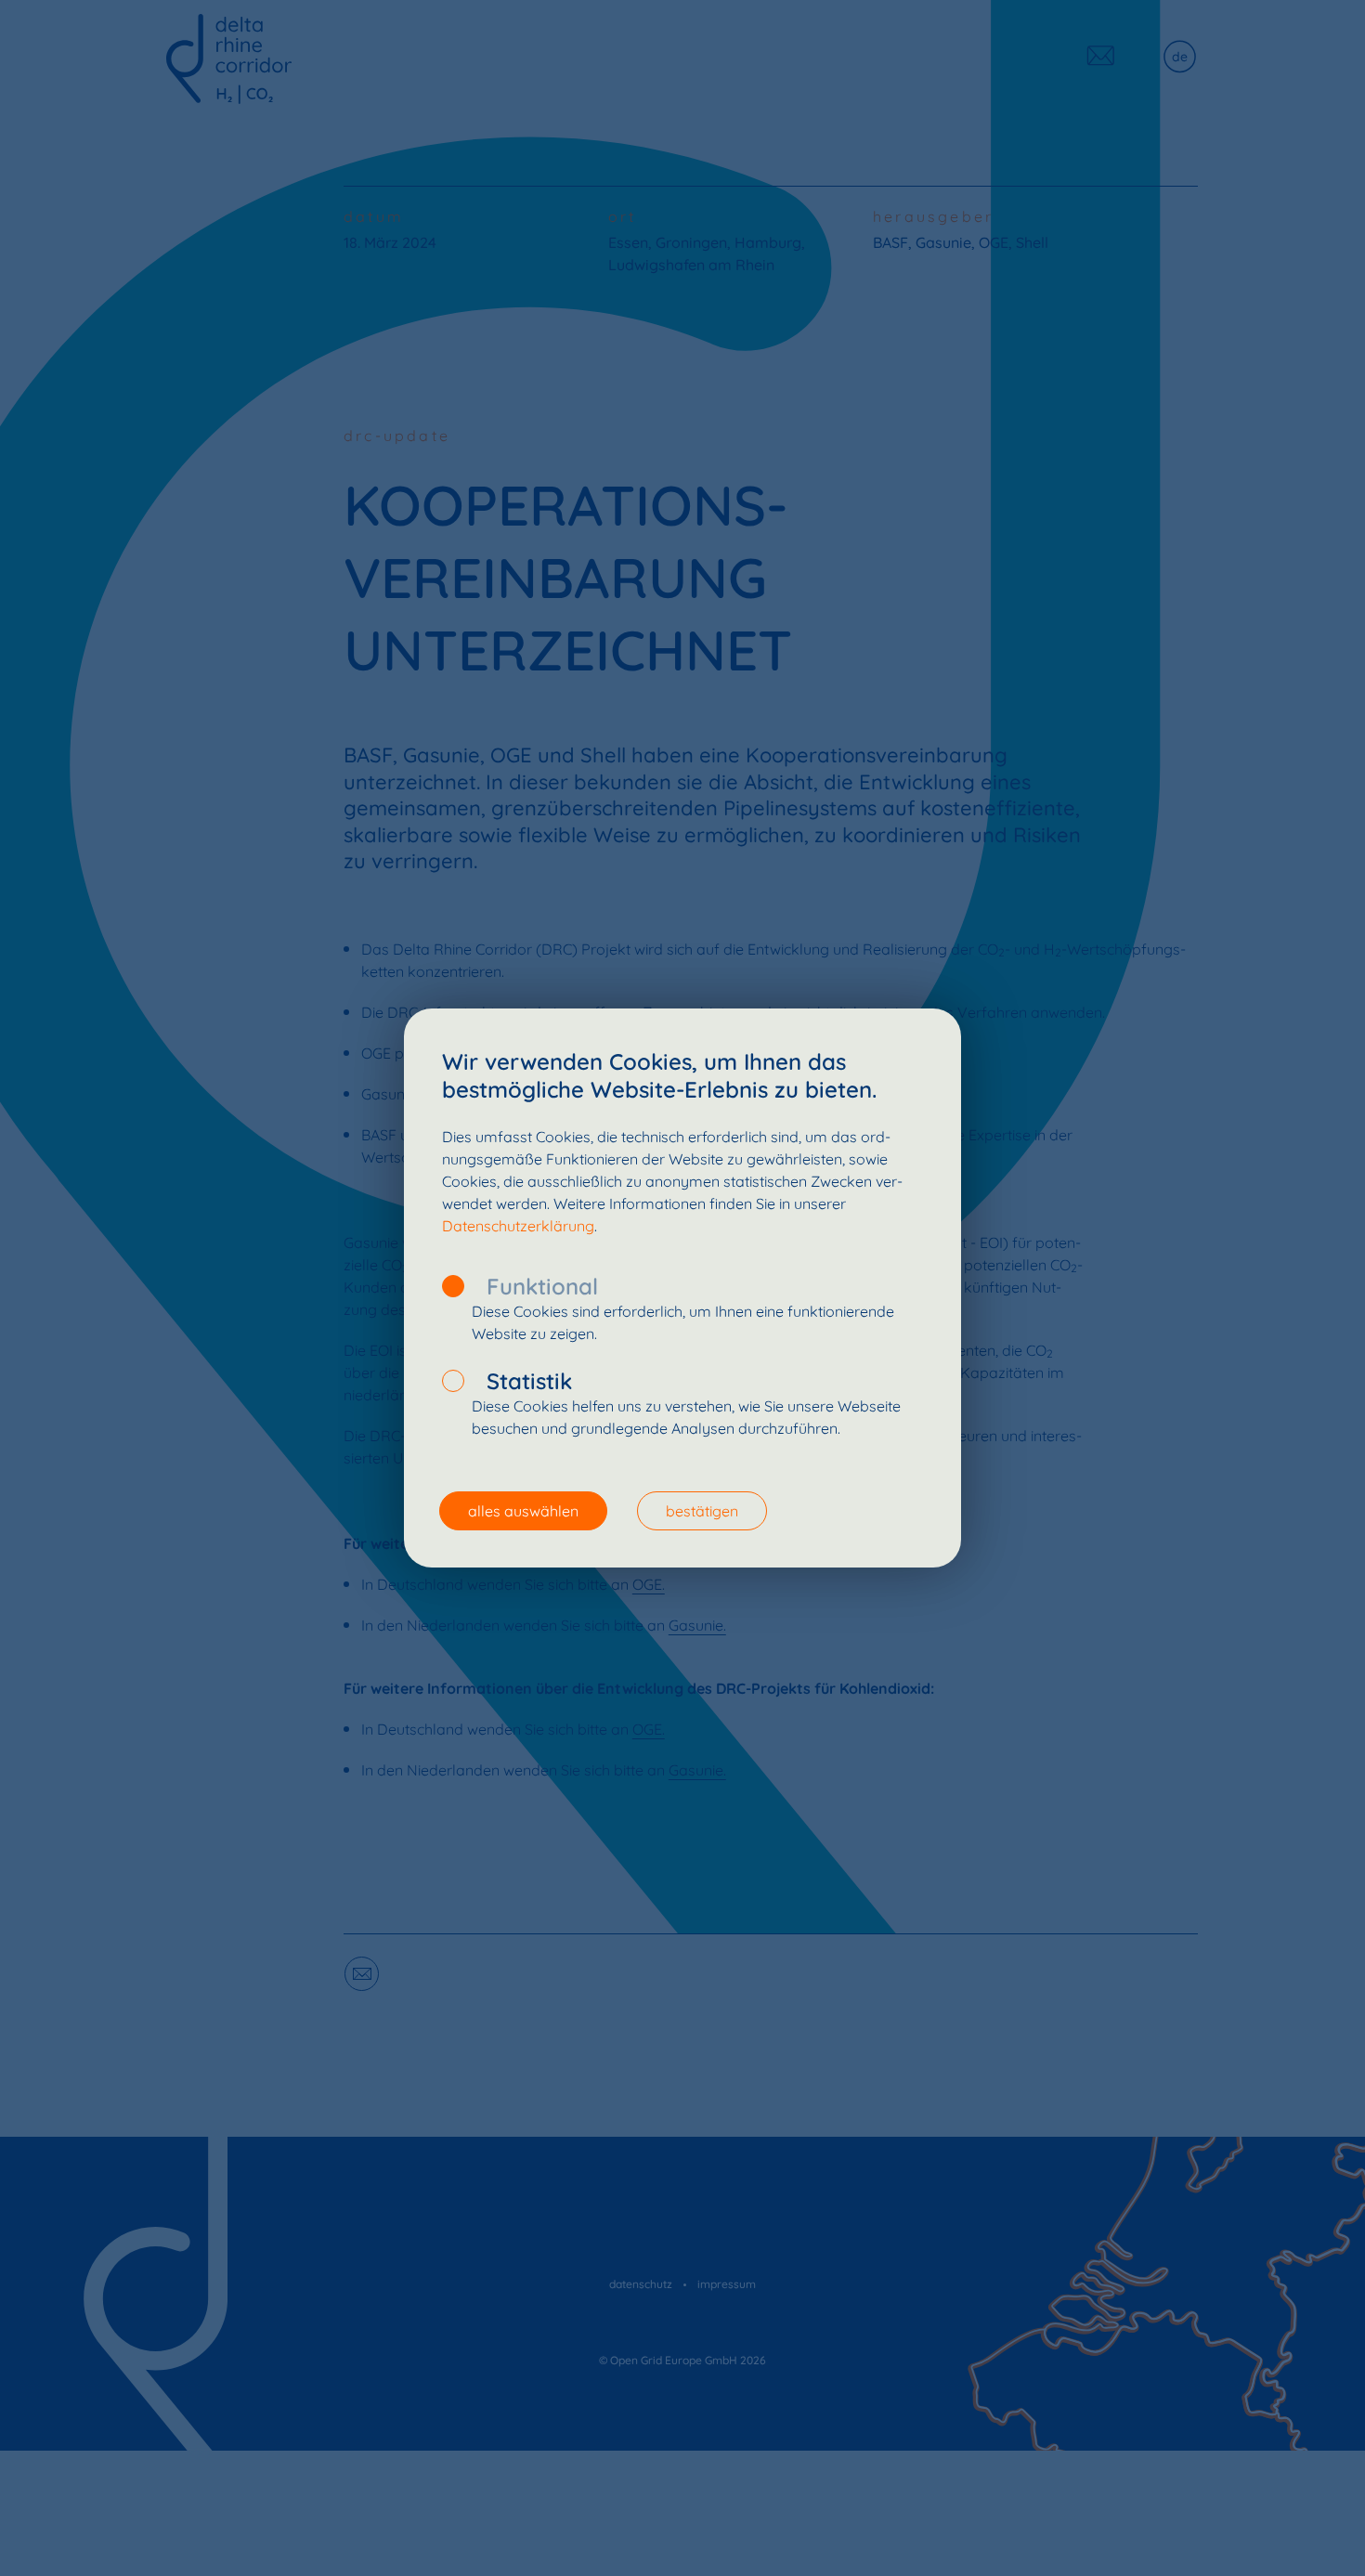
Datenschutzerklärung (518, 1226)
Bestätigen (702, 1511)
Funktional (542, 1286)
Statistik (529, 1381)
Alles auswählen (523, 1511)
